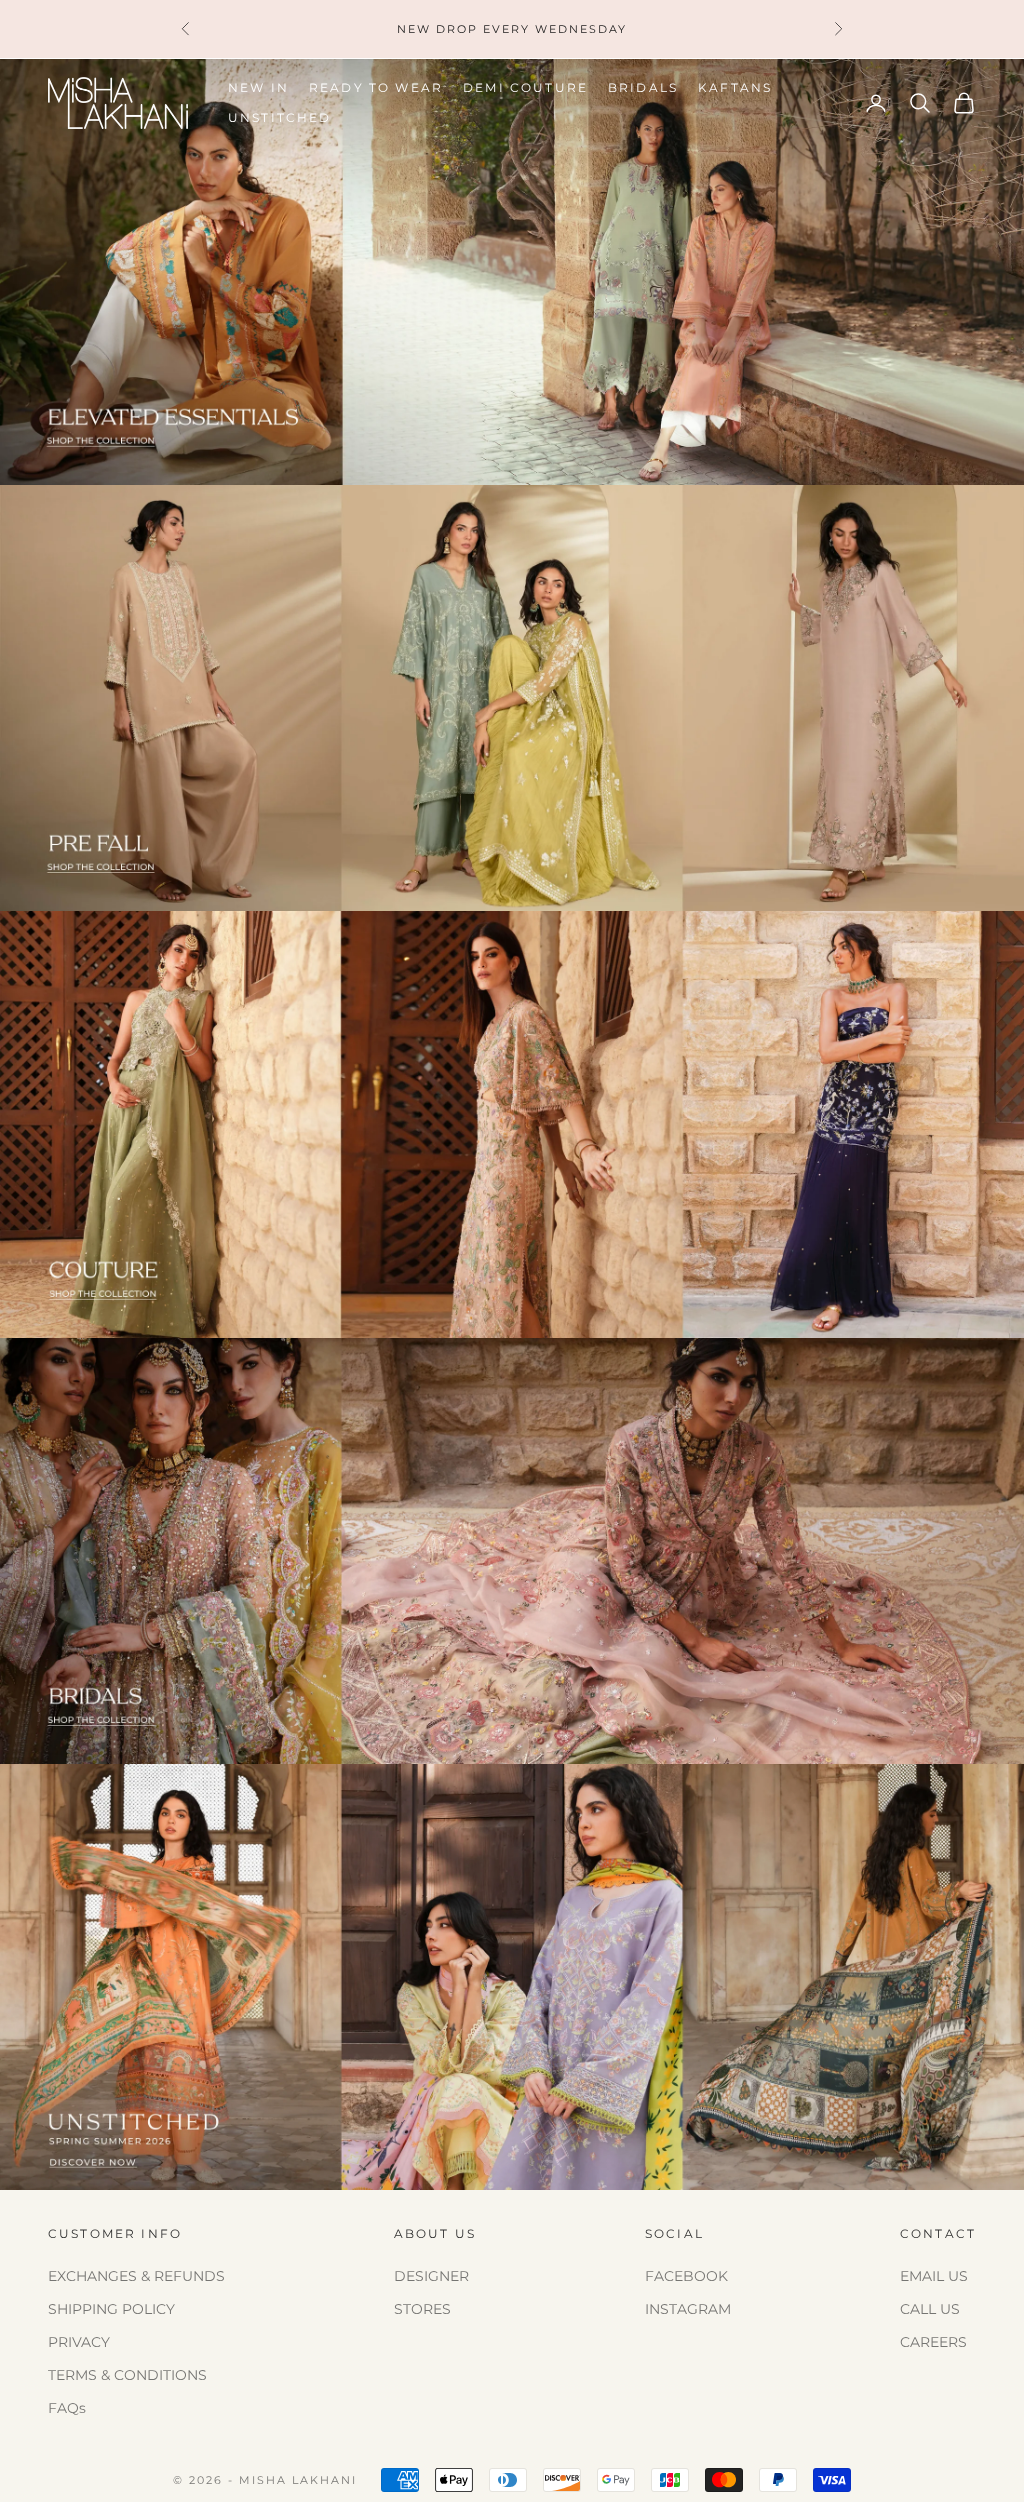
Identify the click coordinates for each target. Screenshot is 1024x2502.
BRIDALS (643, 87)
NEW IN (258, 87)
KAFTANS (735, 87)
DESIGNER (431, 2276)
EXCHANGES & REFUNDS (136, 2276)
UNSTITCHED (280, 117)
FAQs (67, 2408)
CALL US (930, 2309)
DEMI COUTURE (525, 87)
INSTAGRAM (688, 2309)
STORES (422, 2309)
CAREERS (933, 2342)
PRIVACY (79, 2342)
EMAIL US (934, 2276)
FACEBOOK (686, 2276)
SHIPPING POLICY (111, 2309)
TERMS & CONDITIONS (127, 2375)
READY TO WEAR (376, 87)
